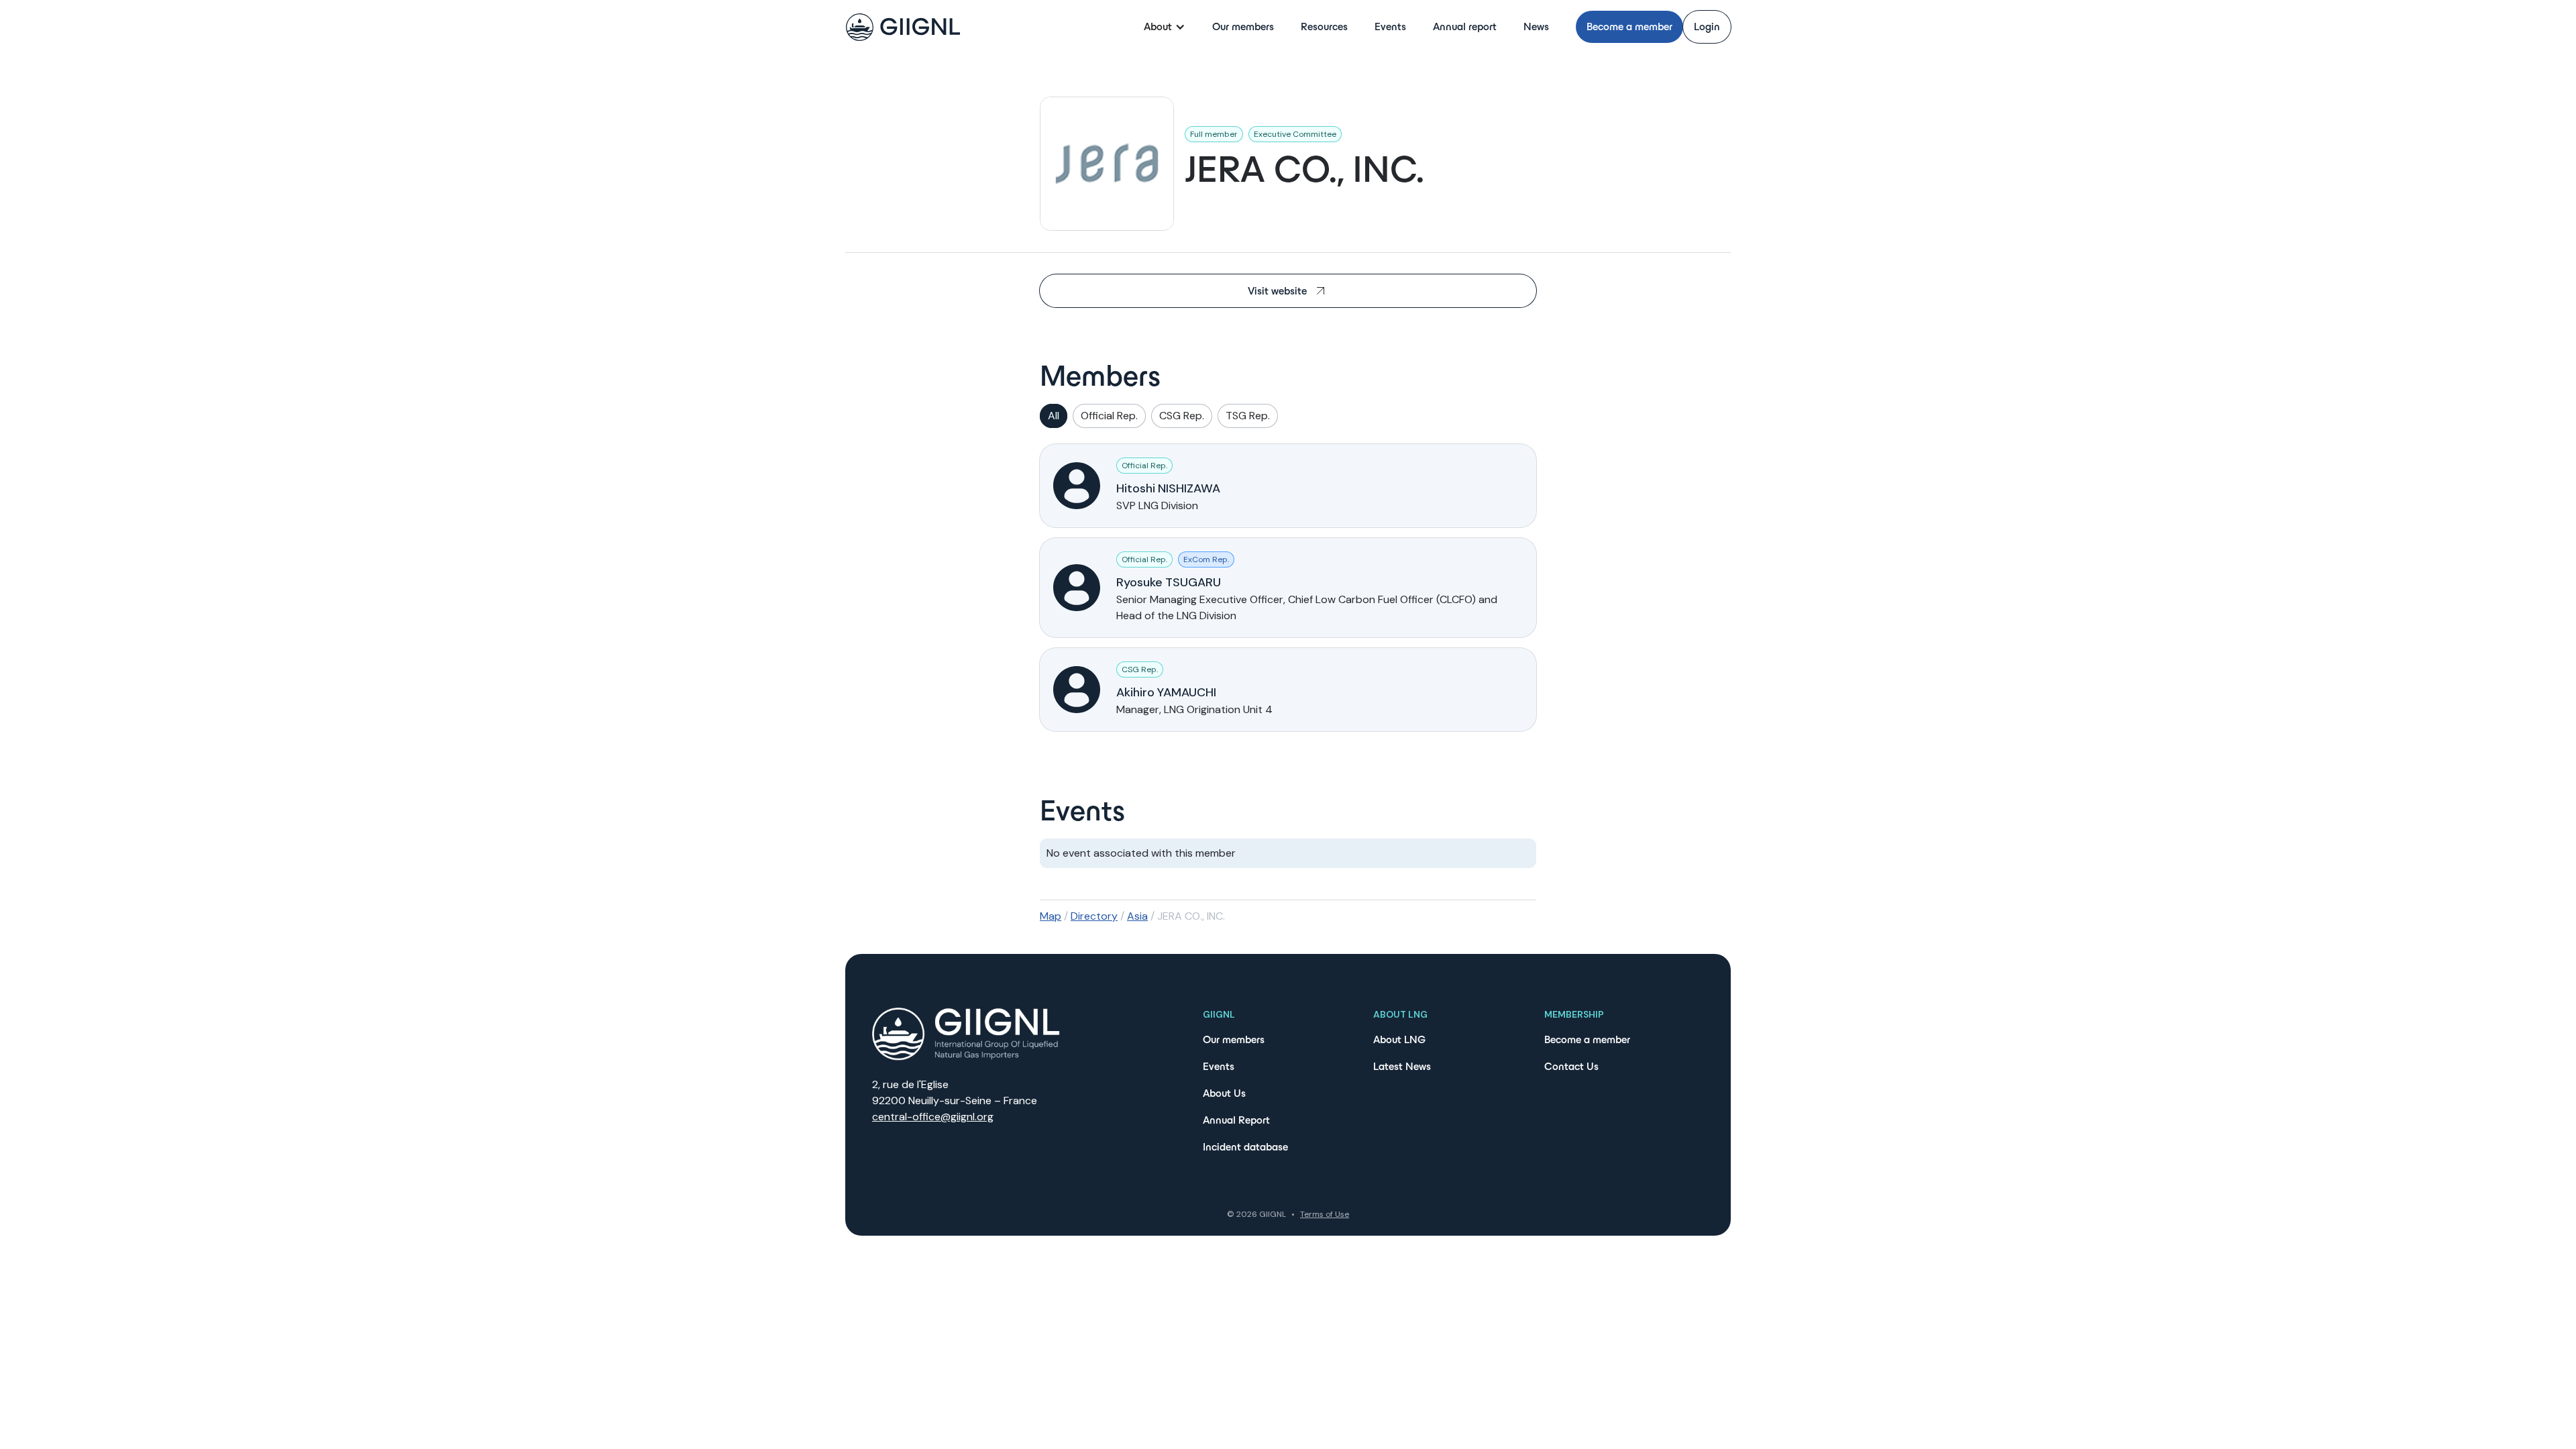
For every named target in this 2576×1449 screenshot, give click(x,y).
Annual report (1465, 26)
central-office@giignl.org (933, 1117)
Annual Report (1236, 1120)
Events (1390, 26)
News (1536, 26)
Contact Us (1571, 1066)
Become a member (1629, 26)
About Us (1224, 1093)
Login (1707, 26)
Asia (1137, 916)
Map (1051, 916)
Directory (1094, 916)
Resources (1324, 26)
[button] (1165, 27)
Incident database (1245, 1147)
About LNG (1399, 1039)
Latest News (1402, 1066)
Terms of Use (1325, 1214)
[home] (903, 27)
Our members (1243, 26)
